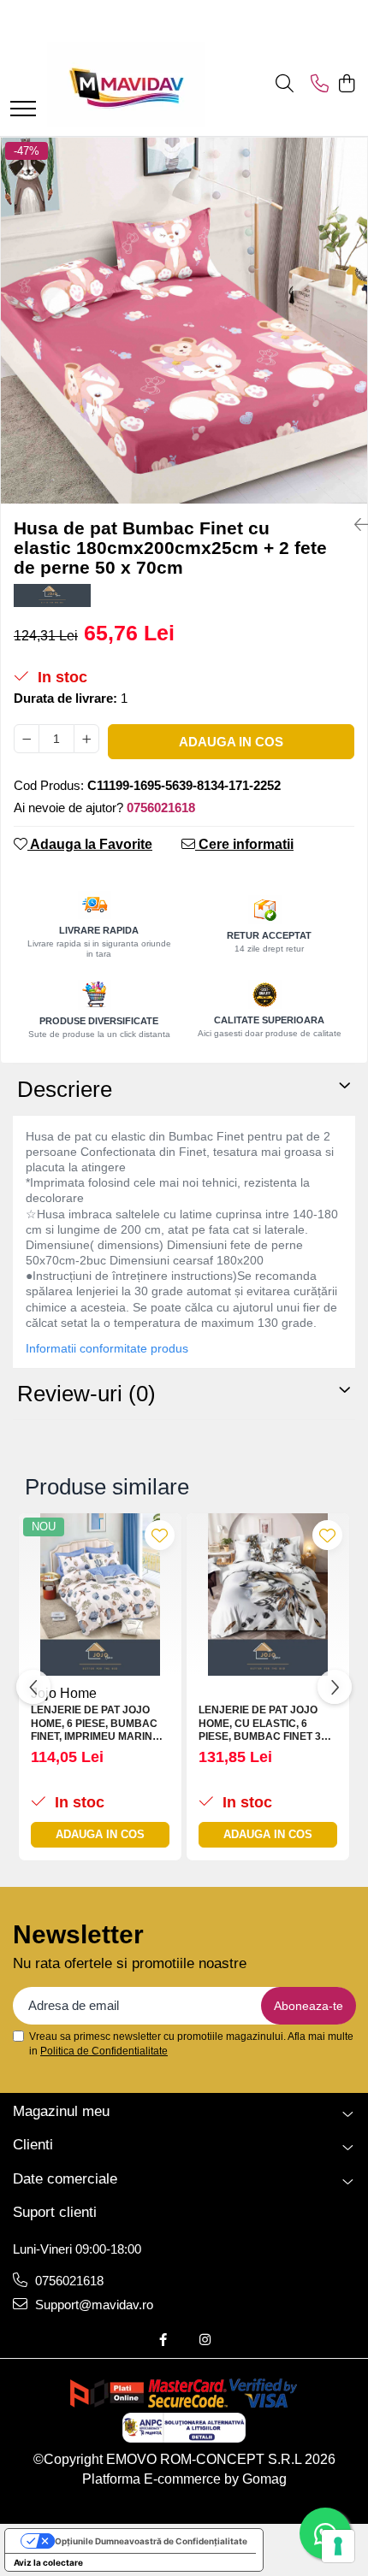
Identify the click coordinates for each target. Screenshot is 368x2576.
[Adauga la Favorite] (160, 1535)
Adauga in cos (231, 742)
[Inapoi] (354, 525)
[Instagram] (205, 2340)
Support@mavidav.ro (92, 2305)
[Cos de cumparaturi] (346, 85)
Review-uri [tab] (86, 1394)
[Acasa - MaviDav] (126, 85)
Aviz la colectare (48, 2562)
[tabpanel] (184, 321)
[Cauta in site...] (285, 85)
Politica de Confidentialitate (104, 2051)
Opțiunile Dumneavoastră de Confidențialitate (151, 2541)
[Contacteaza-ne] (320, 85)
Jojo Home (64, 1693)
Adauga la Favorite (90, 844)
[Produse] (23, 110)
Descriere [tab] (65, 1089)
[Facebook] (163, 2340)
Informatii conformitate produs (107, 1348)
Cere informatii (244, 844)
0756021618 (68, 2281)
